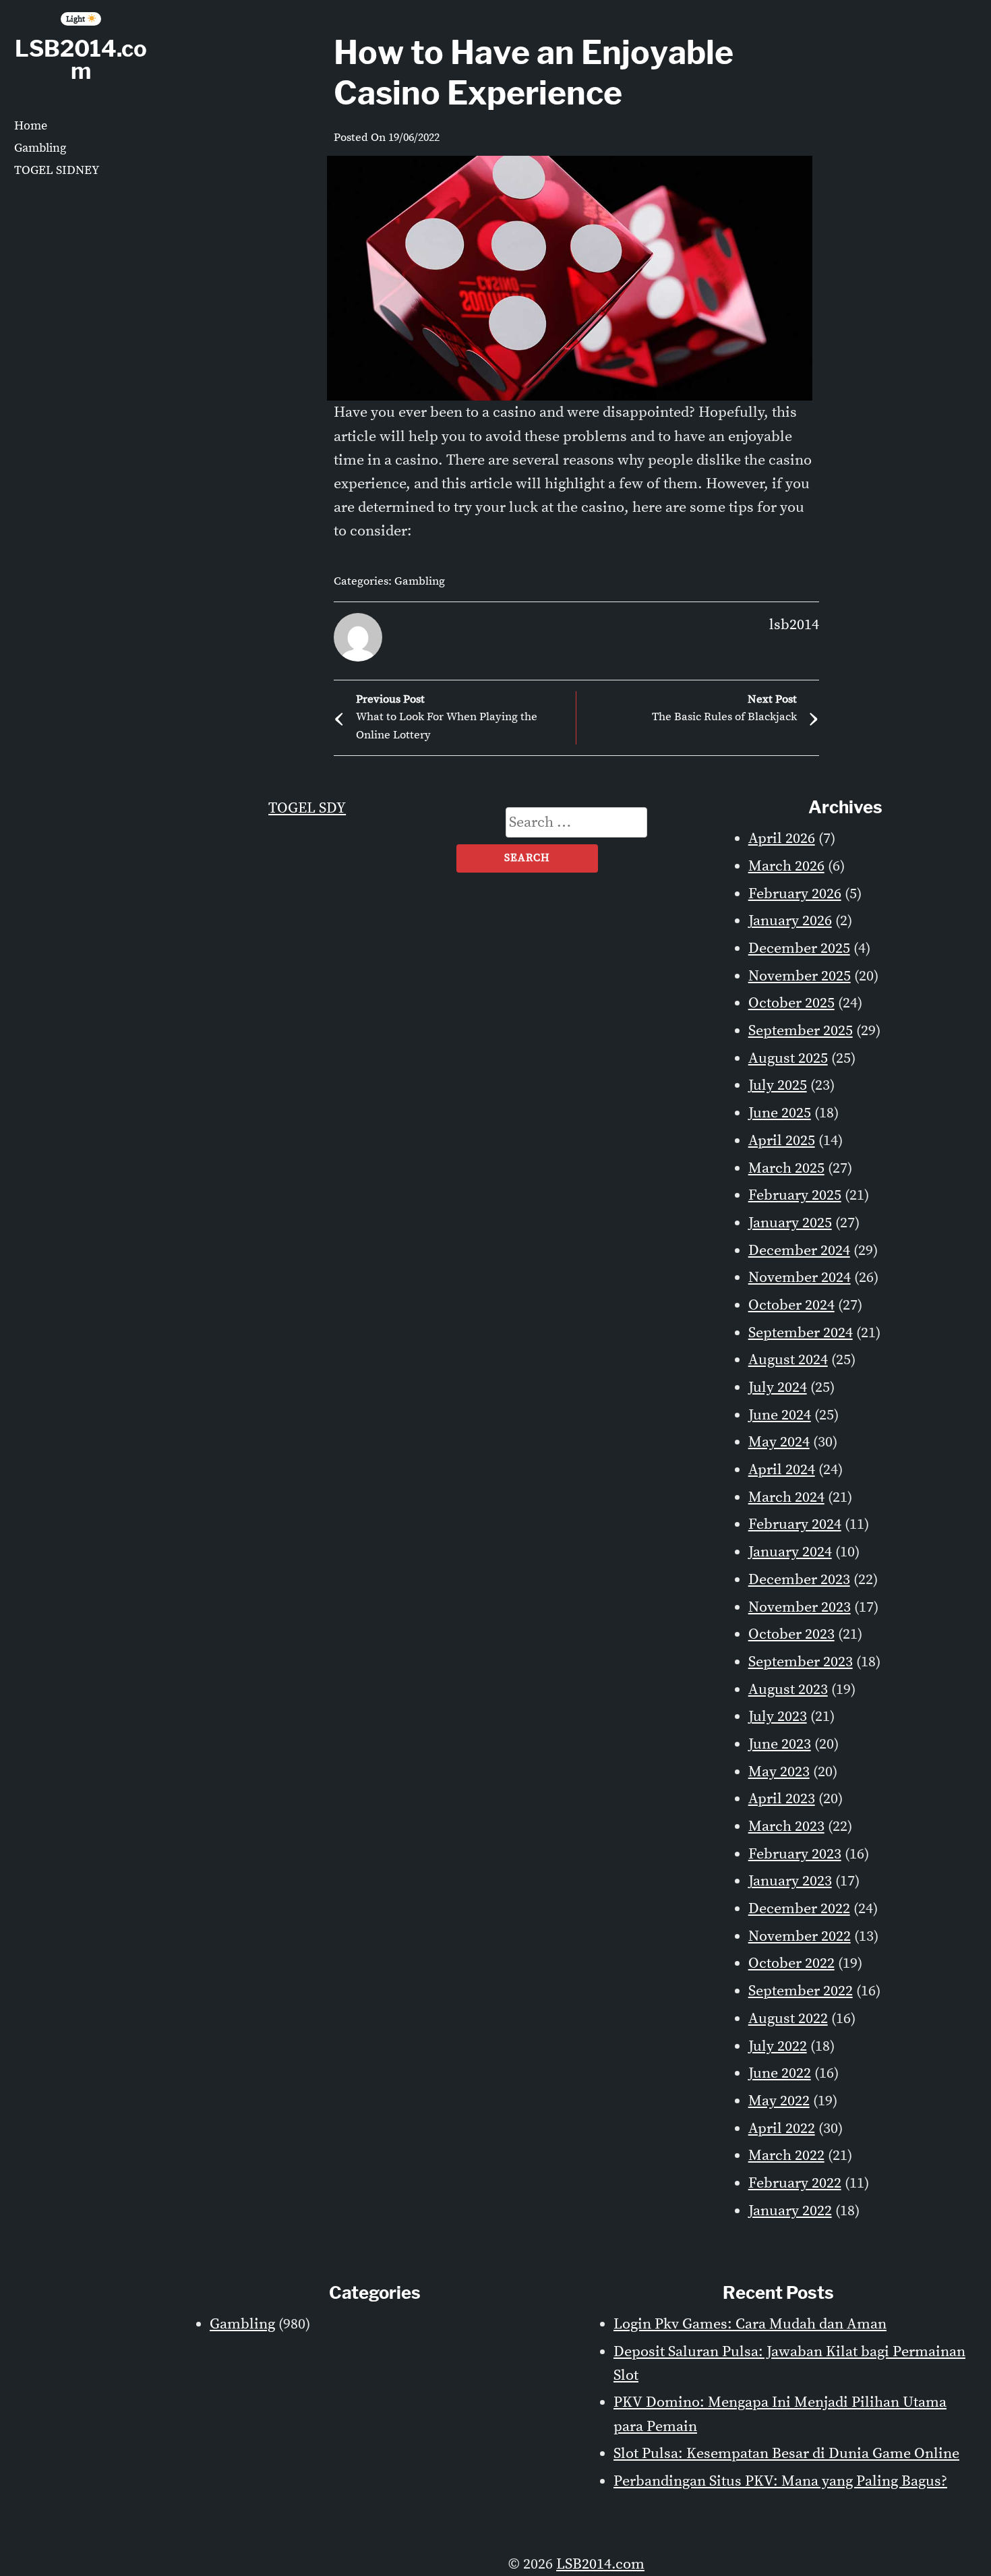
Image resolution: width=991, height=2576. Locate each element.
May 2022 (779, 2101)
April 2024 (782, 1470)
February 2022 (795, 2183)
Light (77, 19)
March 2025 (786, 1168)
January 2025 (790, 1223)
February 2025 (795, 1195)
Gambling (40, 148)
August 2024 (788, 1360)
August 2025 (788, 1058)
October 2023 (791, 1634)
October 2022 (791, 1963)
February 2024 (795, 1524)
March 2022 (786, 2156)
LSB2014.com (81, 60)
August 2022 (788, 2019)
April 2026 (782, 839)
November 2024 (800, 1278)
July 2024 (778, 1387)
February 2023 (795, 1854)
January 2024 (790, 1552)
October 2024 (791, 1305)
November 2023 (800, 1607)
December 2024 (799, 1251)
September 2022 (801, 1991)
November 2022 (800, 1936)
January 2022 (790, 2211)
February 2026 (795, 894)
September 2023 (801, 1662)
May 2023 (779, 1772)
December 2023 (799, 1580)
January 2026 (790, 921)
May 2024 (779, 1442)
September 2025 (801, 1031)
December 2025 (799, 948)
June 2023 (780, 1744)
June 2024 (780, 1415)
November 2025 (800, 976)
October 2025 (791, 1003)
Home (31, 126)
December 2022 (799, 1909)
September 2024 (801, 1333)
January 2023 (790, 1881)
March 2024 (786, 1497)
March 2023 (786, 1826)
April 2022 (782, 2129)
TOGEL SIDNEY (57, 170)
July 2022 (778, 2046)
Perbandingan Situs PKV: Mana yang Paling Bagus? (780, 2481)
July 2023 (778, 1717)
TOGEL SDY (307, 808)
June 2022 (780, 2073)
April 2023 (782, 1799)
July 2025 (778, 1085)
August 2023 (788, 1690)
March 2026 (786, 866)
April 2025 (782, 1141)
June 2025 (780, 1113)
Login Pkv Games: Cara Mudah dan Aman (750, 2324)
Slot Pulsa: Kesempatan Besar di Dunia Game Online (786, 2454)
